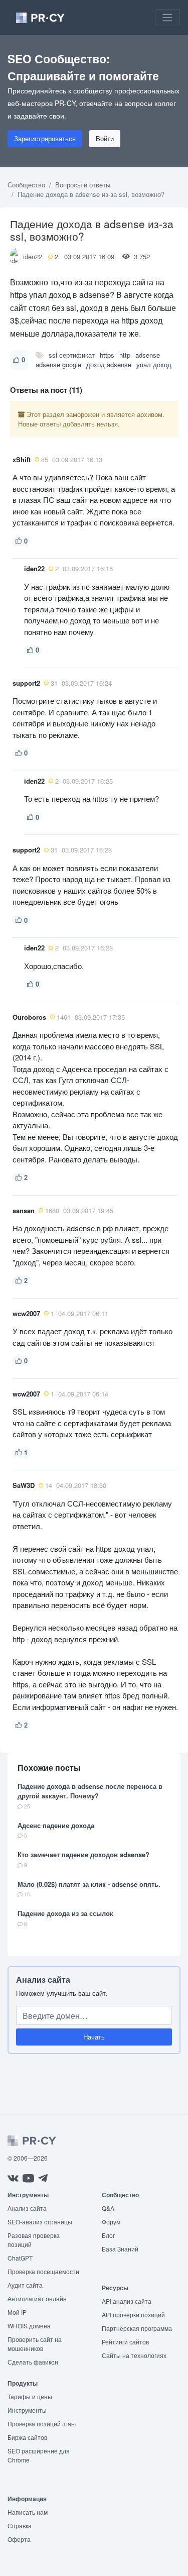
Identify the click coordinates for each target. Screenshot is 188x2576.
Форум (111, 2222)
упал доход (154, 364)
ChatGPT (20, 2258)
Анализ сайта (43, 1979)
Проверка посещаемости (43, 2271)
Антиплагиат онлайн (37, 2298)
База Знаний (120, 2249)
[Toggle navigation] (167, 18)
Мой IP (17, 2312)
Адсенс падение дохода (56, 1825)
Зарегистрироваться (45, 138)
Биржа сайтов (27, 2437)
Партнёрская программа (137, 2328)
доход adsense (109, 364)
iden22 (33, 256)
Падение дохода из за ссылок (65, 1913)
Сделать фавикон (33, 2362)
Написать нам (28, 2512)
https (107, 355)
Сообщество (26, 185)
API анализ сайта (127, 2301)
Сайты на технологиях (134, 2355)
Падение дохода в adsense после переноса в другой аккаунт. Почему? (90, 1791)
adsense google (58, 364)
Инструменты (27, 2410)
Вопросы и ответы (83, 185)
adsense (148, 355)
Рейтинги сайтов (125, 2342)
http (125, 355)
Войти (105, 138)
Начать (94, 2037)
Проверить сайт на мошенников (35, 2344)
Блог (108, 2235)
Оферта (19, 2539)
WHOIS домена (29, 2326)
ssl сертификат (72, 355)
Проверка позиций (42, 2424)
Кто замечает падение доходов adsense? (83, 1854)
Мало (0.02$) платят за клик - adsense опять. (89, 1884)
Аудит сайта (25, 2285)
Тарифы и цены (30, 2396)
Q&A (108, 2208)
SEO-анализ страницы (40, 2222)
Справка (20, 2526)
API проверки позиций (133, 2315)
